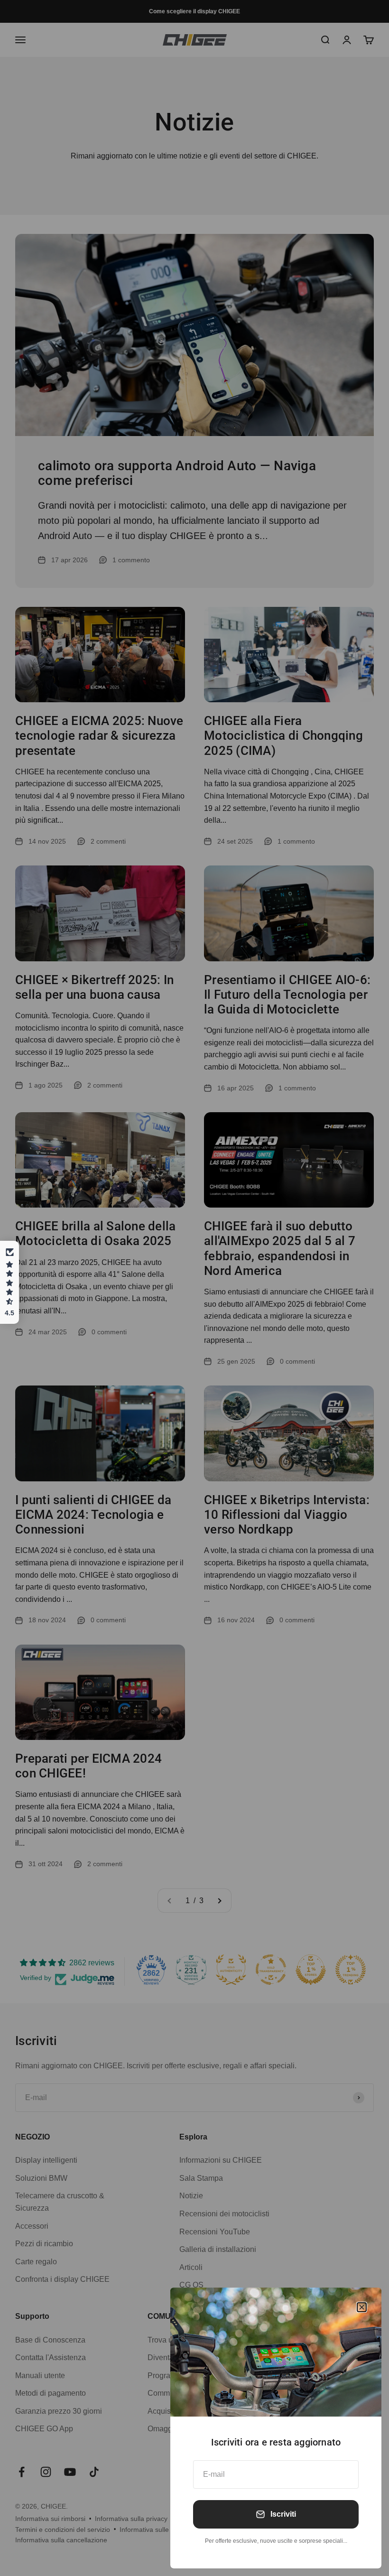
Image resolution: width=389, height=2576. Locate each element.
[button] (9, 1283)
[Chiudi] (362, 2307)
